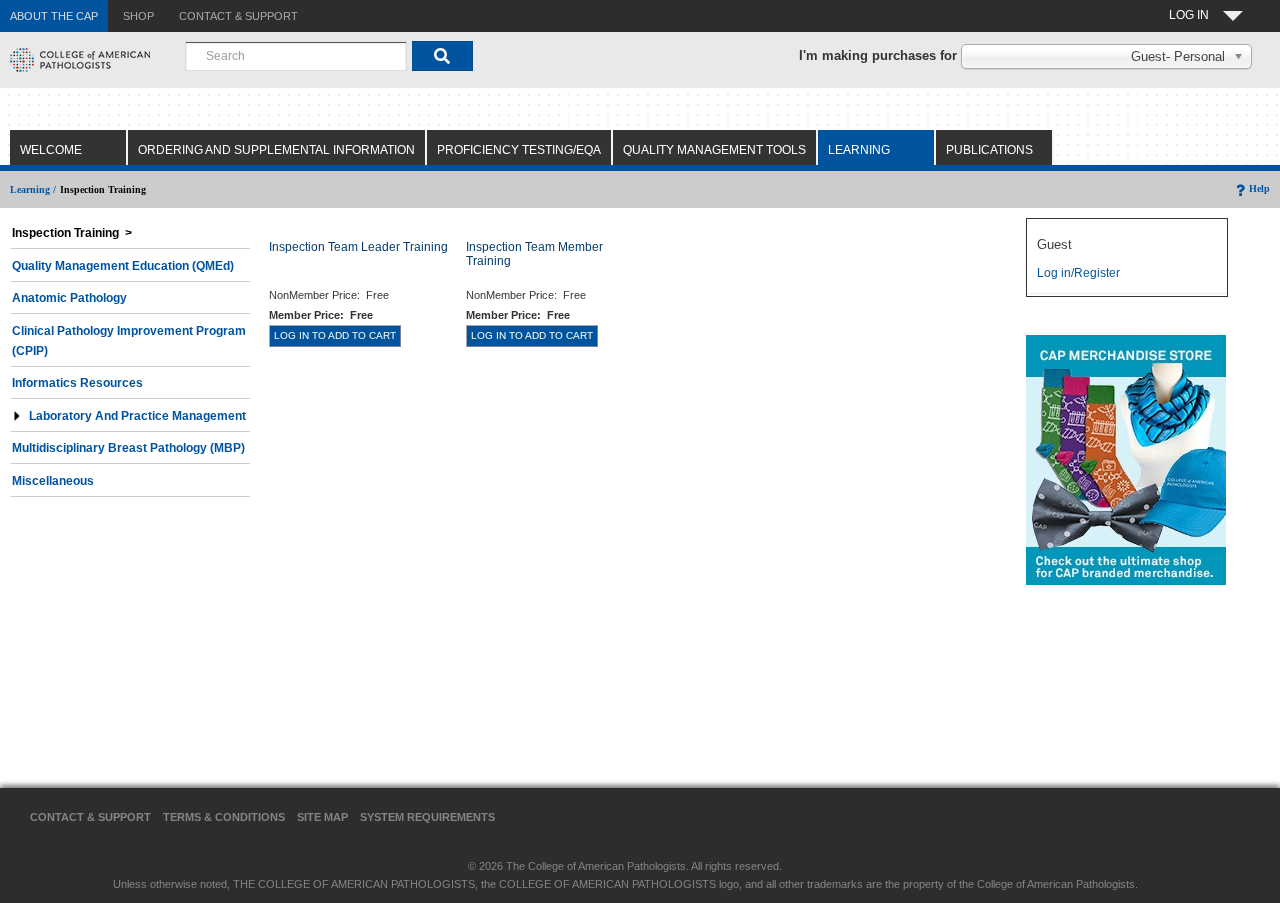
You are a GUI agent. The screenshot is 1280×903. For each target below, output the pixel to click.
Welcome (51, 150)
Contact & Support (90, 817)
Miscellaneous (53, 481)
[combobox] (296, 56)
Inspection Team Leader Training (358, 247)
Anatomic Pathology (69, 298)
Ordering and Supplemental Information (276, 150)
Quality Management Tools (714, 150)
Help (1259, 188)
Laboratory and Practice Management (137, 416)
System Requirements (427, 817)
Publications (989, 150)
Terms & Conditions (224, 817)
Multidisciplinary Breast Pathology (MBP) (128, 448)
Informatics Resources (77, 383)
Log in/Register (1078, 273)
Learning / (33, 189)
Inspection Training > (72, 233)
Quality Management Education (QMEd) (123, 266)
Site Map (322, 817)
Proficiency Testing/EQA (519, 150)
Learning (859, 150)
